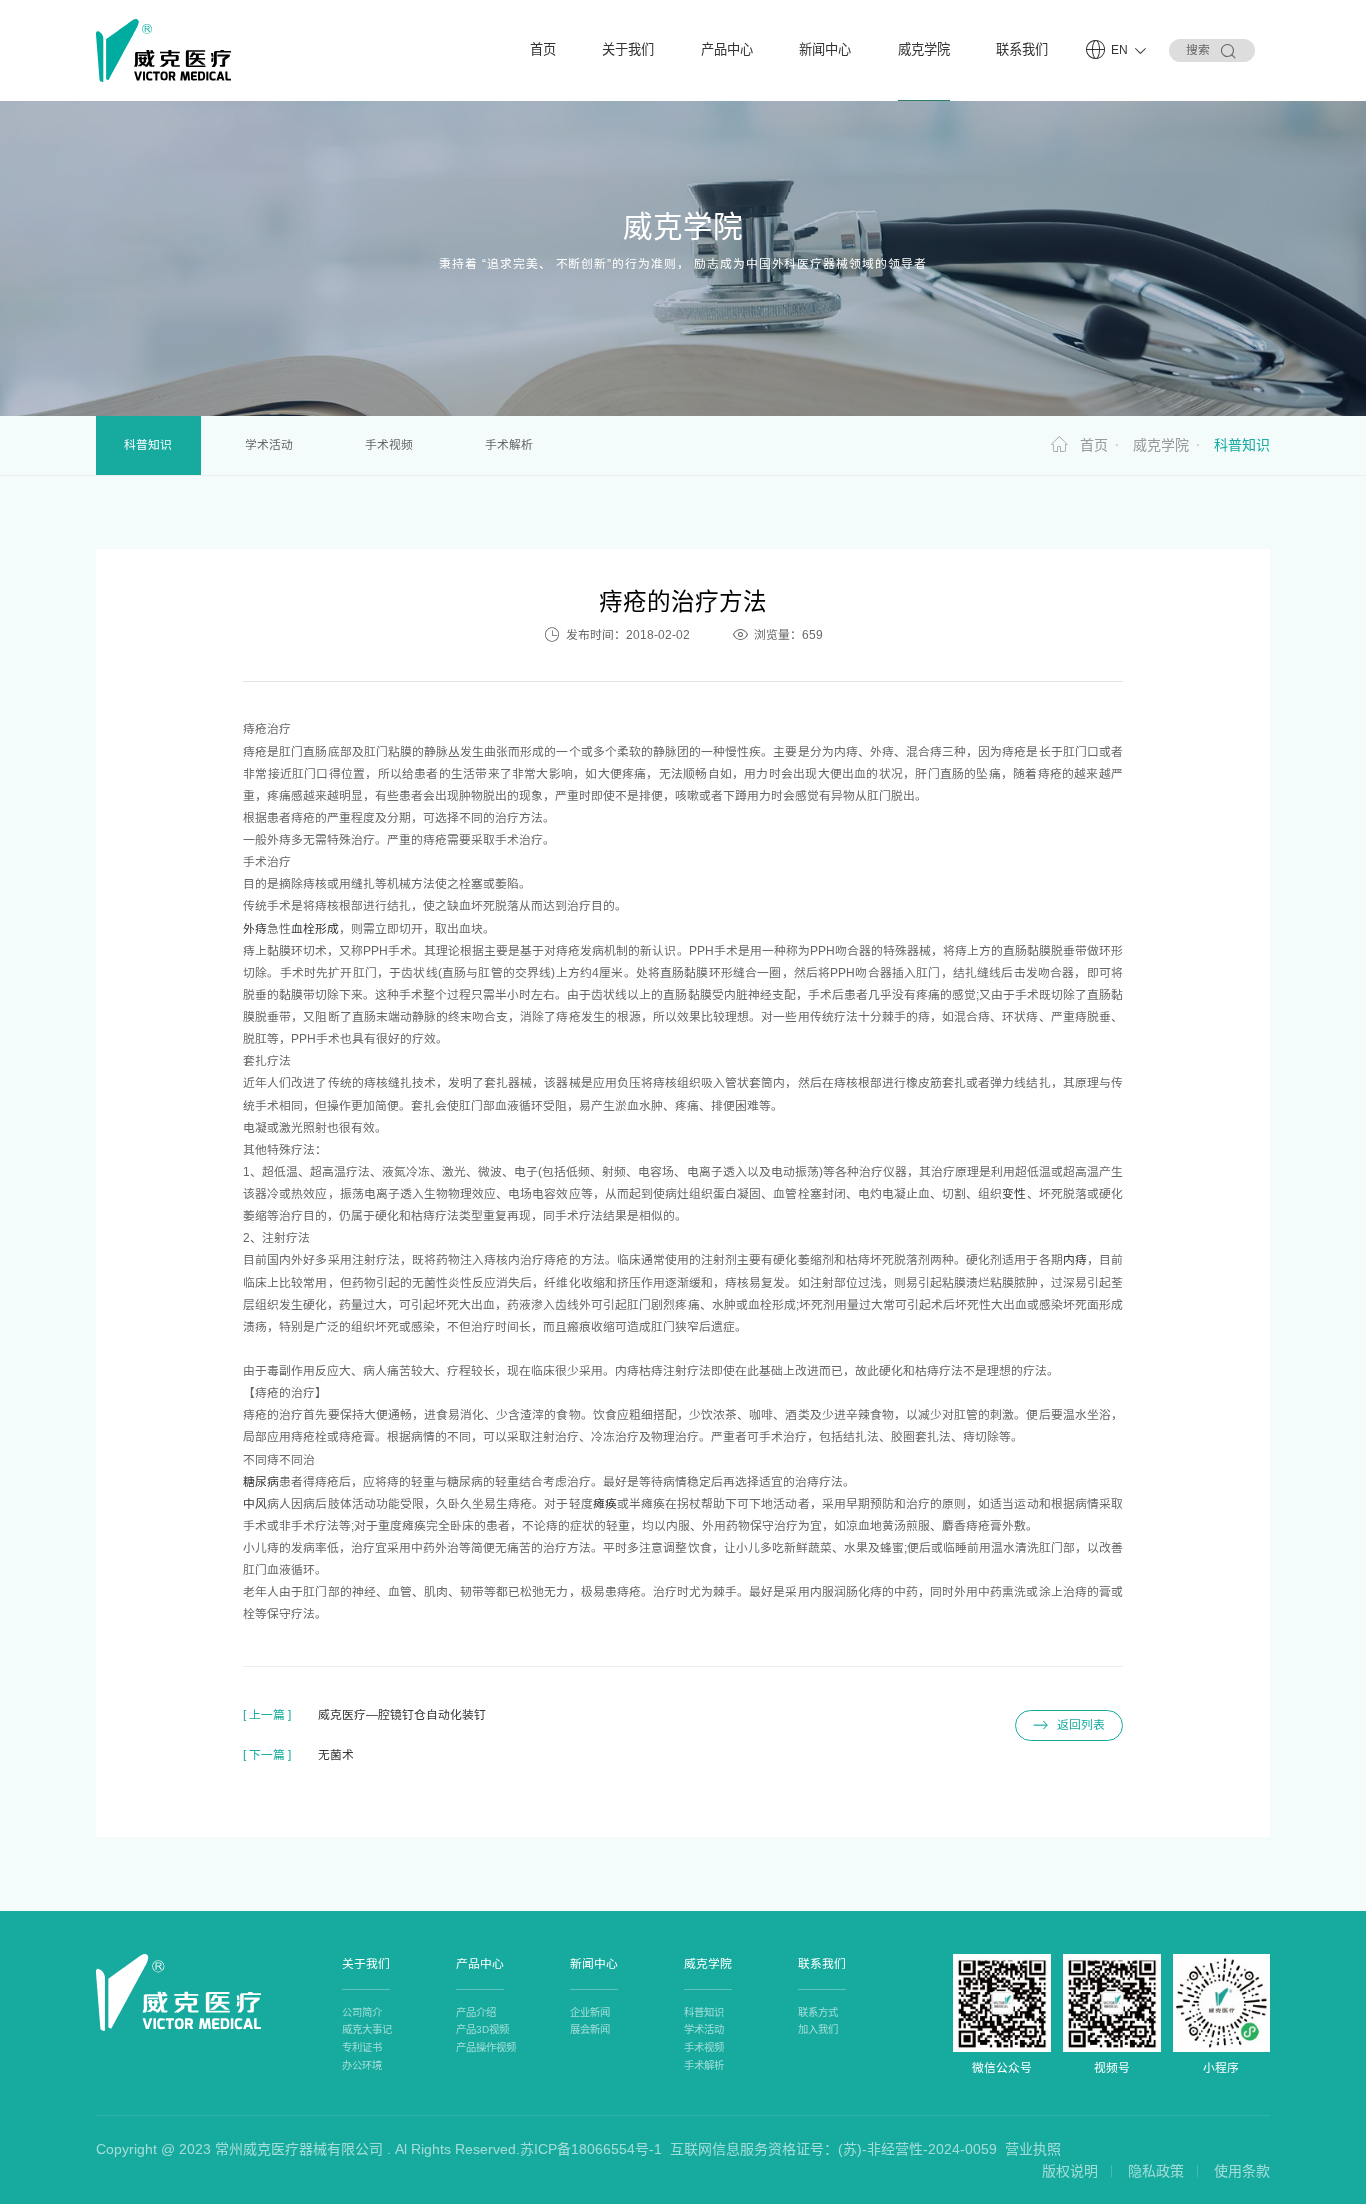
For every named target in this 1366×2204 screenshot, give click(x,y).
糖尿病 (261, 1482)
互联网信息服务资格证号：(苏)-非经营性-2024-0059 (833, 2149)
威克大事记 (367, 2029)
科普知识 (148, 445)
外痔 (255, 929)
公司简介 (362, 2012)
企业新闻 (590, 2012)
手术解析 (509, 445)
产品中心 (727, 49)
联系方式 (818, 2012)
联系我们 (1022, 49)
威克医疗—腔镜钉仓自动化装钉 (402, 1715)
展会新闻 (590, 2029)
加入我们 (818, 2029)
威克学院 (924, 49)
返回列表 (1081, 1725)
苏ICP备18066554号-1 (591, 2149)
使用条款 (1242, 2171)
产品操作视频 (486, 2047)
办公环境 (362, 2065)
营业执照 (1033, 2149)
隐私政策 (1156, 2171)
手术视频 (389, 445)
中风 (255, 1504)
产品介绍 (476, 2012)
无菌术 (336, 1755)
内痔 (1075, 1260)
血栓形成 (315, 929)
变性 (1014, 1194)
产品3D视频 (482, 2029)
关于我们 (628, 49)
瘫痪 (605, 1504)
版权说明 (1070, 2171)
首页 (543, 49)
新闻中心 (825, 49)
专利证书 (362, 2047)
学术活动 (269, 445)
